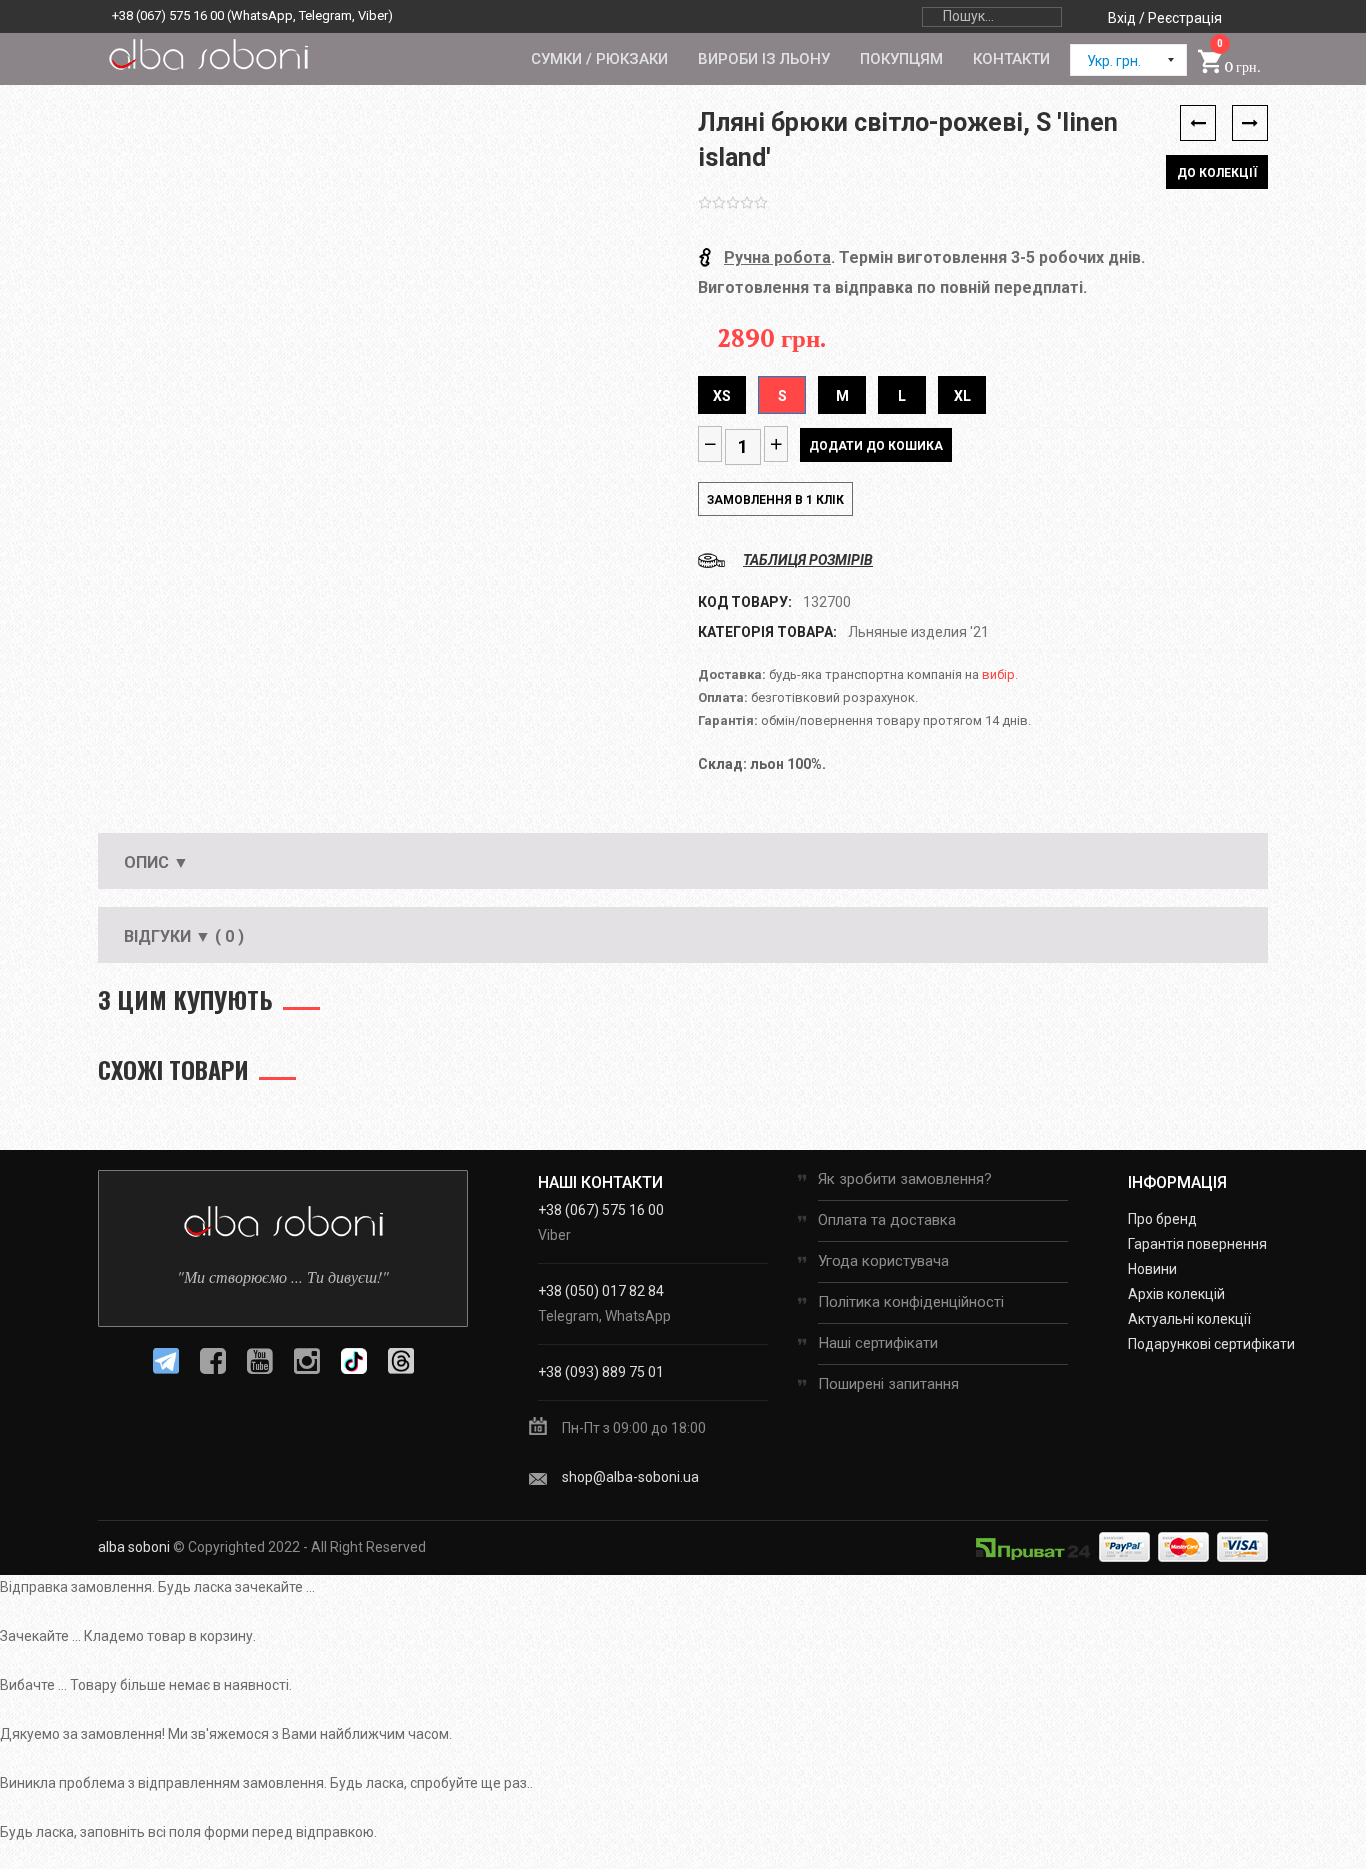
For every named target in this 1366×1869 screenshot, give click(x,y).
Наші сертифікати (878, 1343)
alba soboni (134, 1547)
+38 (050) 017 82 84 (601, 1291)
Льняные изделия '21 (918, 632)
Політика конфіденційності (911, 1302)
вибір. (1000, 674)
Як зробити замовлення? (905, 1179)
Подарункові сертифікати (1211, 1344)
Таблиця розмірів (808, 560)
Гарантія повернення (1197, 1244)
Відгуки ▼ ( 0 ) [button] (184, 936)
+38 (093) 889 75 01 (601, 1372)
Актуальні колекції (1189, 1319)
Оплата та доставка (887, 1220)
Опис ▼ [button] (156, 862)
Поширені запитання (888, 1384)
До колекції (1217, 173)
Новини (1152, 1269)
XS (722, 396)
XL (962, 396)
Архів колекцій (1176, 1294)
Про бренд (1162, 1219)
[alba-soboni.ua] (208, 54)
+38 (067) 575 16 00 (168, 15)
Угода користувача (883, 1261)
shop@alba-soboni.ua (630, 1477)
